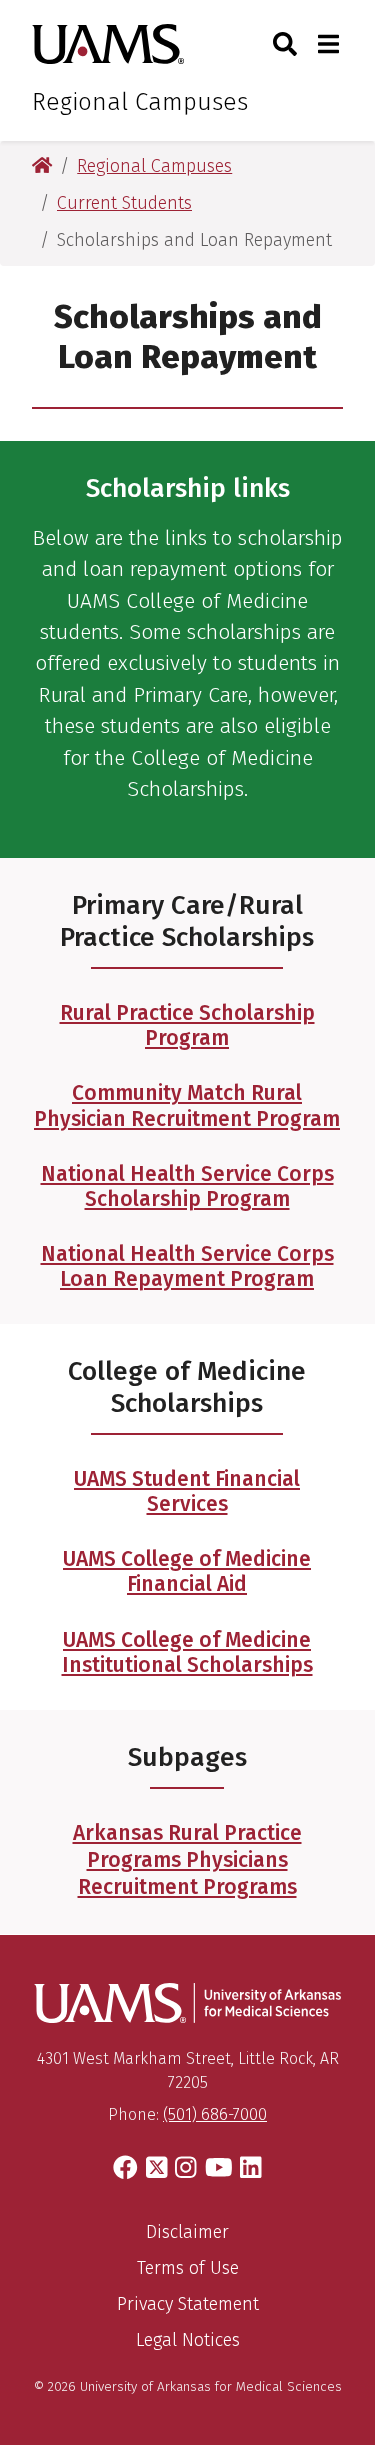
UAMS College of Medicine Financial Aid (187, 1571)
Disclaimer (187, 2232)
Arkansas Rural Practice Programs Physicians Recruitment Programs (187, 1860)
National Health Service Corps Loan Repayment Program (187, 1266)
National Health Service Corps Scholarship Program (187, 1186)
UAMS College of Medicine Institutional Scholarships (187, 1652)
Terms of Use (188, 2268)
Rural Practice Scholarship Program (187, 1025)
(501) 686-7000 (215, 2114)
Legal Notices (188, 2340)
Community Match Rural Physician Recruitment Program (187, 1105)
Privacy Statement (188, 2304)
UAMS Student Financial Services (187, 1491)
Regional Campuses (140, 102)
